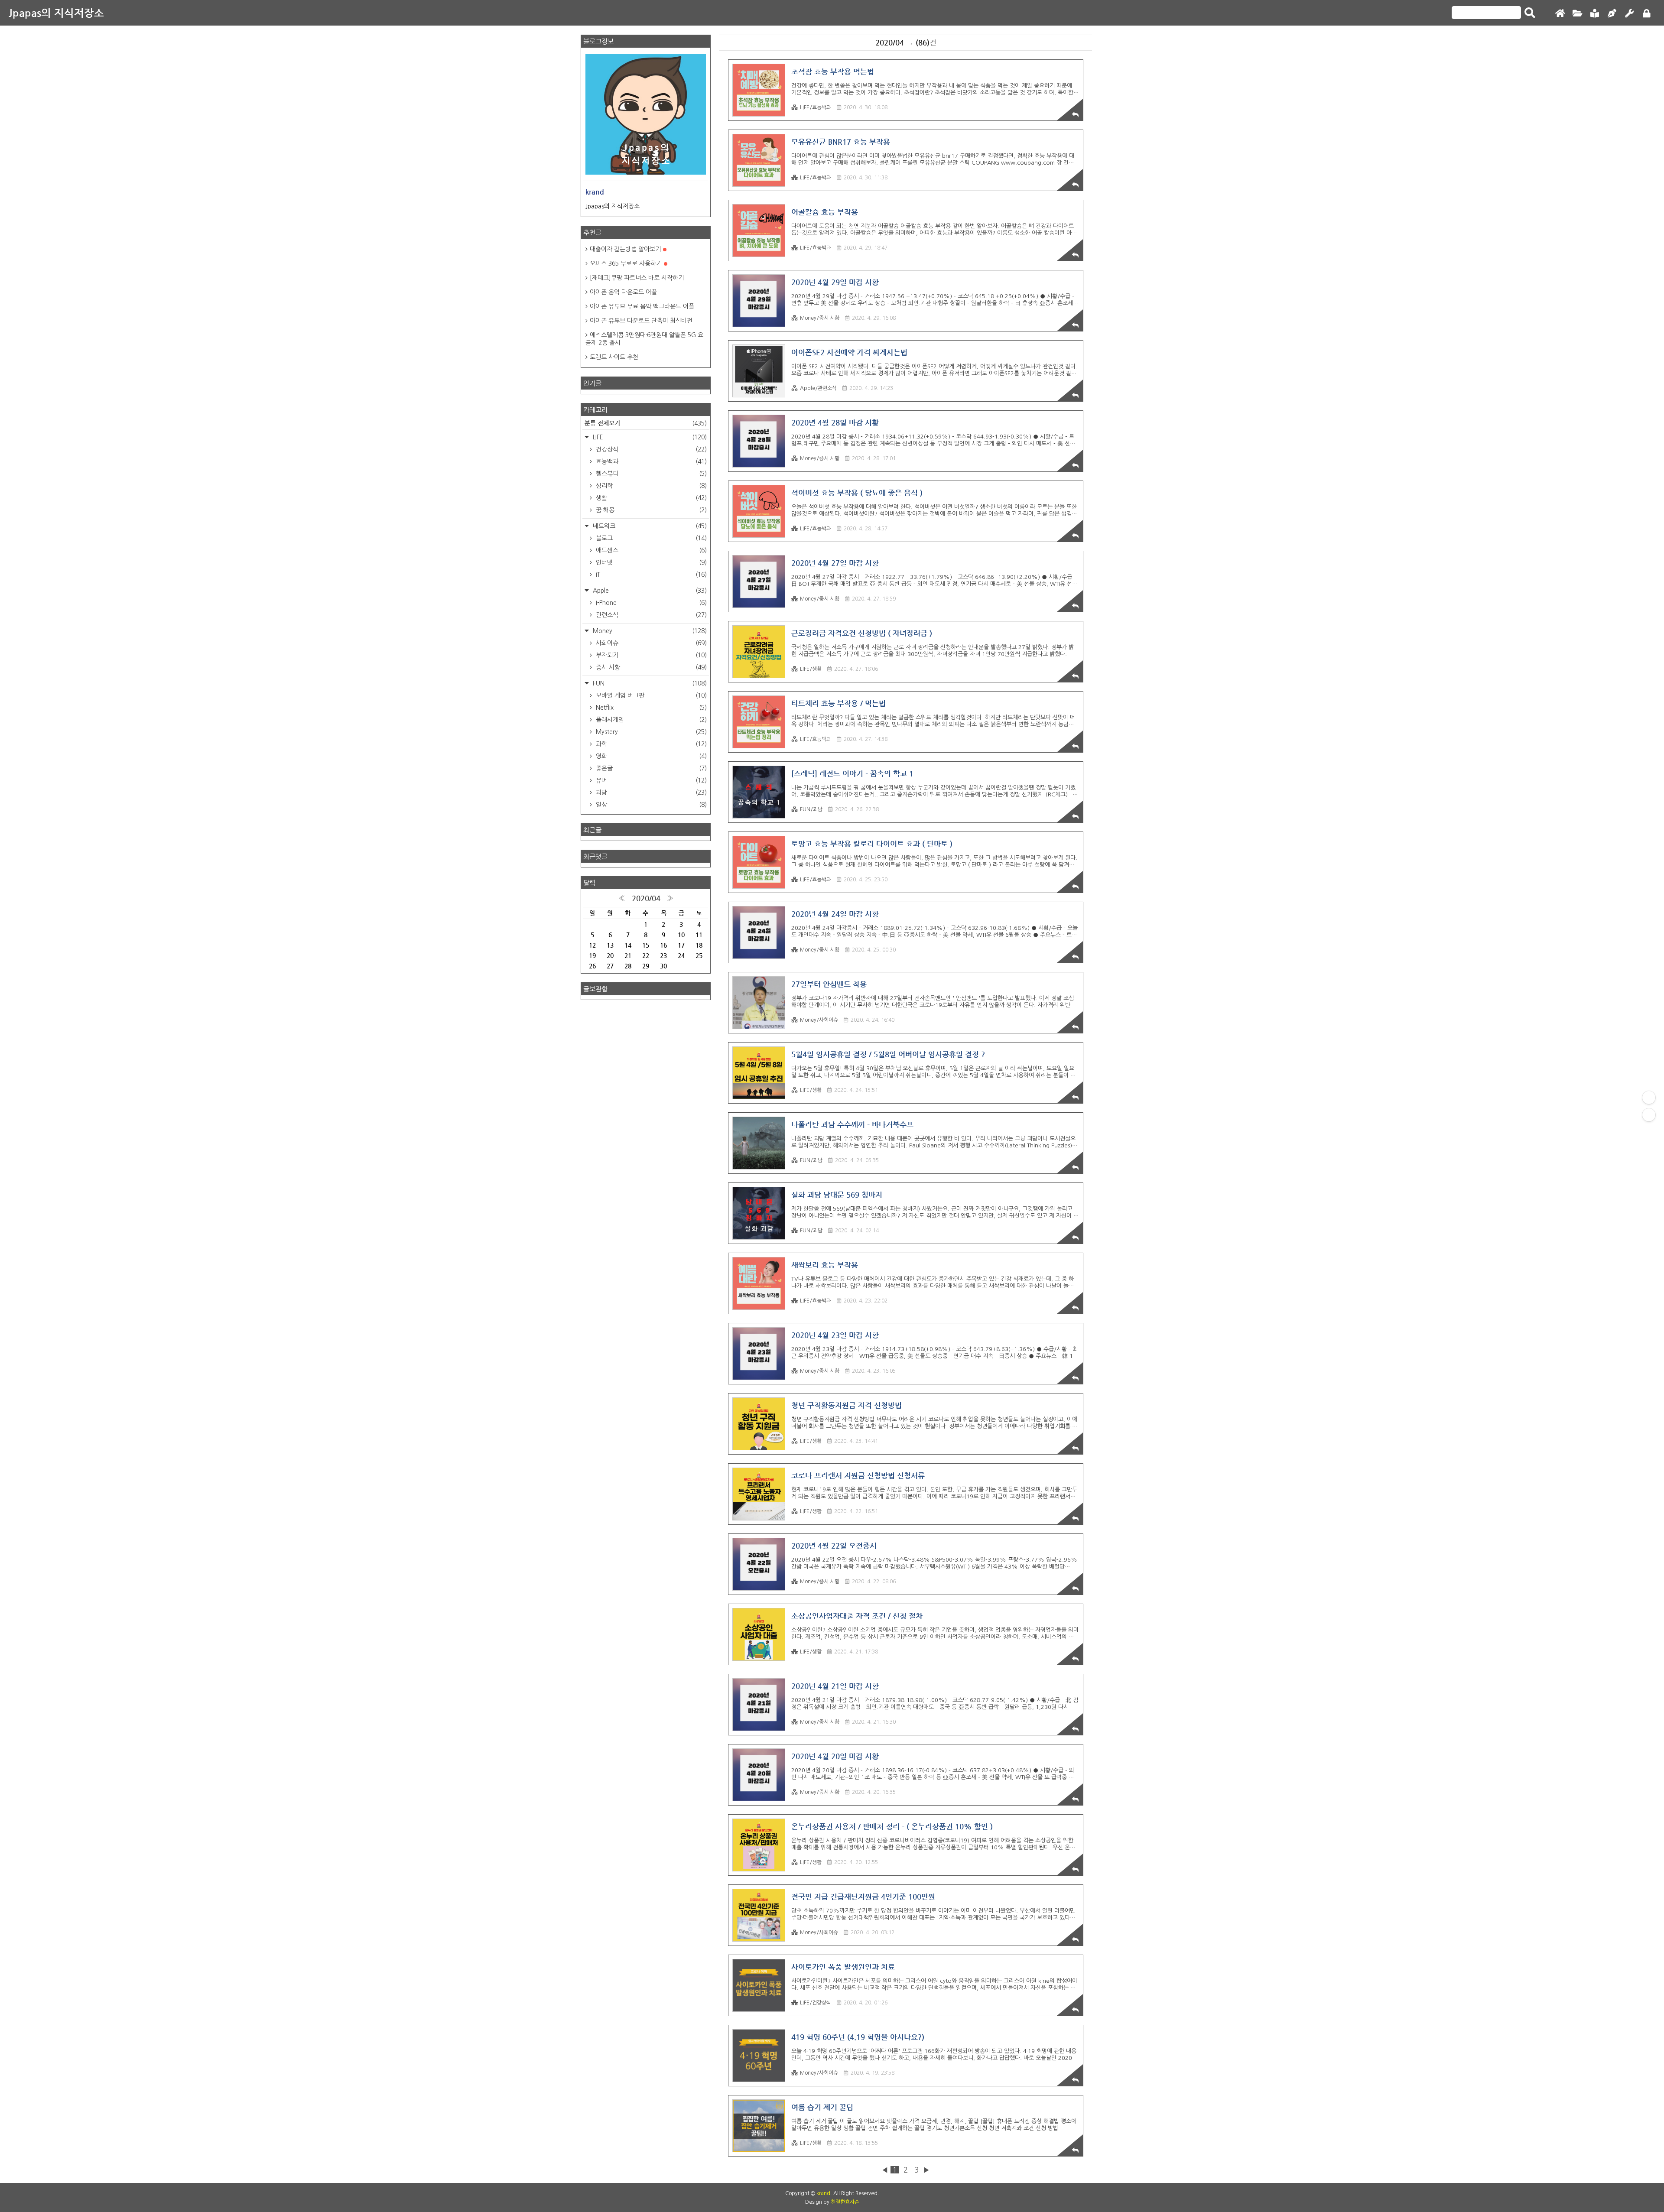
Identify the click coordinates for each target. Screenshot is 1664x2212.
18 (699, 945)
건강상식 (650, 449)
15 (646, 945)
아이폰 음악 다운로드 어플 (623, 292)
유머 (650, 780)
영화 (650, 756)
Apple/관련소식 (818, 388)
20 (610, 955)
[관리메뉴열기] (1649, 1098)
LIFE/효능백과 (816, 107)
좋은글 (650, 768)
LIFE (649, 437)
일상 (650, 805)
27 (610, 966)
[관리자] (1629, 14)
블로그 (650, 538)
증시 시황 (650, 667)
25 (699, 955)
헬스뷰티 (650, 474)
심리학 (650, 486)
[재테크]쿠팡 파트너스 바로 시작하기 (637, 278)
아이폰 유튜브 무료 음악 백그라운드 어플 (642, 306)
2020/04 (646, 898)
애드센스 (650, 550)
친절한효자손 (845, 2202)
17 (681, 945)
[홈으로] (1560, 14)
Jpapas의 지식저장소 (56, 13)
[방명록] (1595, 14)
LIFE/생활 (811, 669)
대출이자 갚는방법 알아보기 (625, 249)
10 (681, 935)
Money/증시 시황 (820, 318)
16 (663, 945)
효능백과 (650, 461)
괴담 (650, 793)
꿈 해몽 (650, 510)
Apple (649, 591)
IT (650, 575)
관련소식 (650, 615)
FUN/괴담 (811, 809)
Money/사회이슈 (819, 1020)
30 (663, 966)
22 (646, 955)
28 (628, 966)
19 (592, 955)
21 (628, 955)
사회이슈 (650, 643)
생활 (650, 498)
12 (592, 945)
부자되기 (650, 655)
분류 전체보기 (646, 423)
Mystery (650, 732)
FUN (649, 683)
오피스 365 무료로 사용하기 (626, 263)
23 (663, 955)
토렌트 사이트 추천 (614, 357)
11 (699, 935)
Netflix (650, 708)
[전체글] (1577, 14)
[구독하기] (1649, 1115)
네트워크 (649, 526)
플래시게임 (650, 720)
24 (681, 955)
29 (646, 966)
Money (649, 631)
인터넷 (650, 562)
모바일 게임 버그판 (650, 695)
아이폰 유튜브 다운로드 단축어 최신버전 (641, 321)
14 (628, 945)
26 (592, 966)
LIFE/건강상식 (816, 2003)
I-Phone (650, 603)
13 (610, 945)
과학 (650, 744)
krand (823, 2193)
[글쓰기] (1612, 14)
